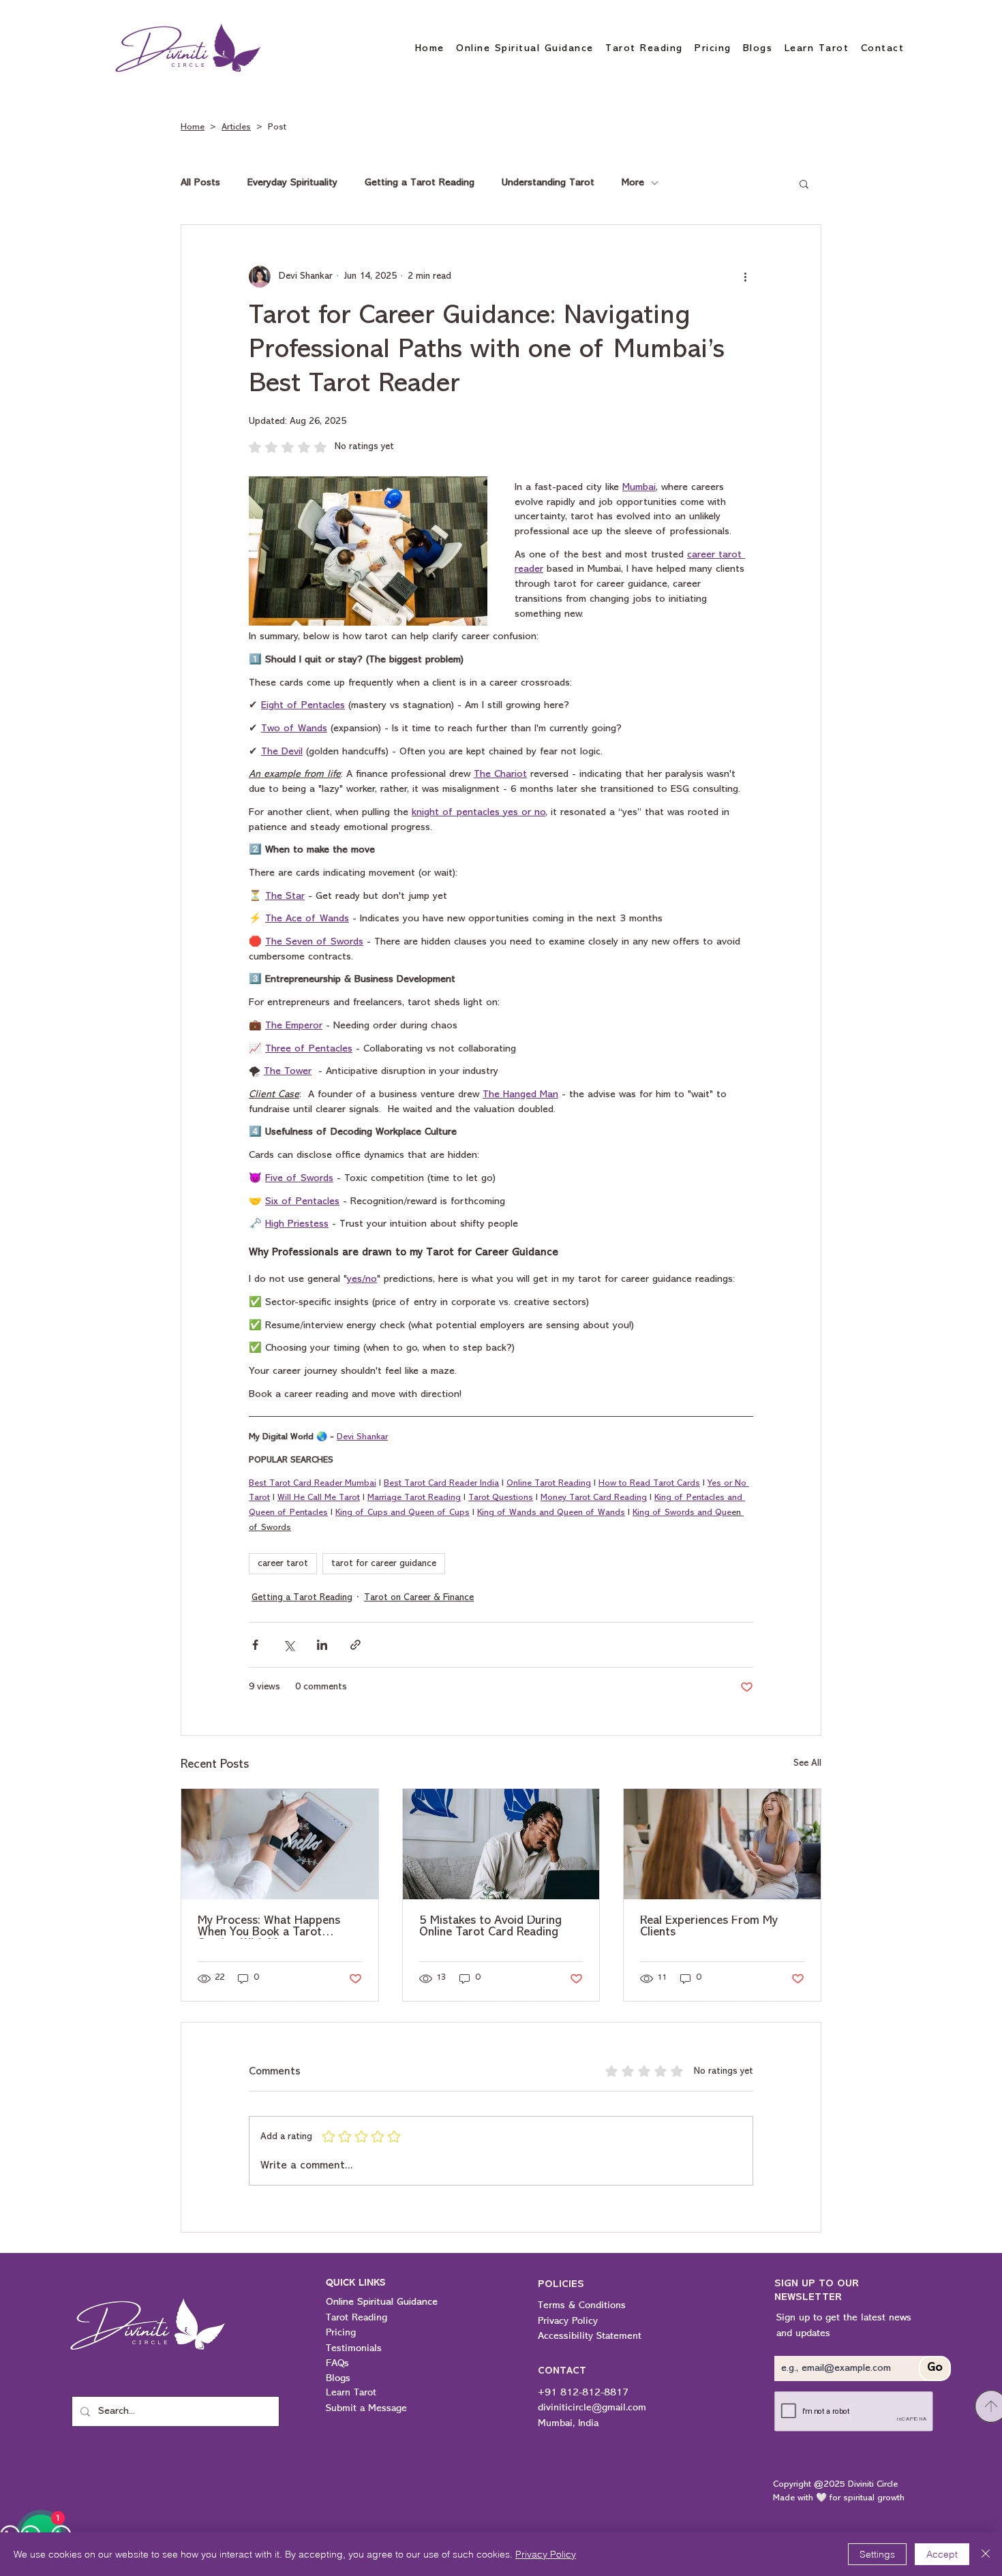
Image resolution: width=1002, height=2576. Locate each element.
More (633, 183)
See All (807, 1763)
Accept (942, 2554)
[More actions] (745, 277)
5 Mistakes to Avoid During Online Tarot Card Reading (490, 1927)
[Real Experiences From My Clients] (722, 1844)
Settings (877, 2554)
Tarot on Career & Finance (419, 1598)
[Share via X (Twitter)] (289, 1645)
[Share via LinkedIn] (322, 1645)
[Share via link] (355, 1645)
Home (193, 127)
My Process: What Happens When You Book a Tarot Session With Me (269, 1927)
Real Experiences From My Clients (709, 1927)
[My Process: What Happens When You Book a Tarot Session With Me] (280, 1844)
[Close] (986, 2554)
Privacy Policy (546, 2554)
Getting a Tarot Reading (420, 183)
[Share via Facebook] (255, 1645)
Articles (236, 127)
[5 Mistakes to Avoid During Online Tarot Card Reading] (501, 1844)
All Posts (200, 183)
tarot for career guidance (384, 1564)
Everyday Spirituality (292, 183)
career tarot (283, 1564)
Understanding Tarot (548, 183)
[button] (804, 183)
